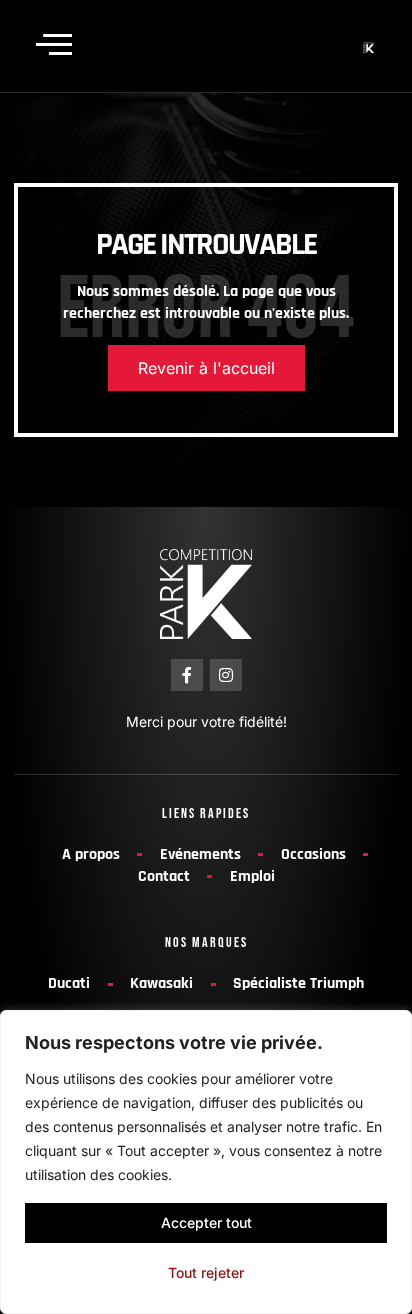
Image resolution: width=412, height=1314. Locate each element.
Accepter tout (206, 1222)
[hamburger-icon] (49, 46)
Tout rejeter (206, 1272)
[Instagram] (226, 675)
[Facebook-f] (187, 675)
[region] (206, 1162)
